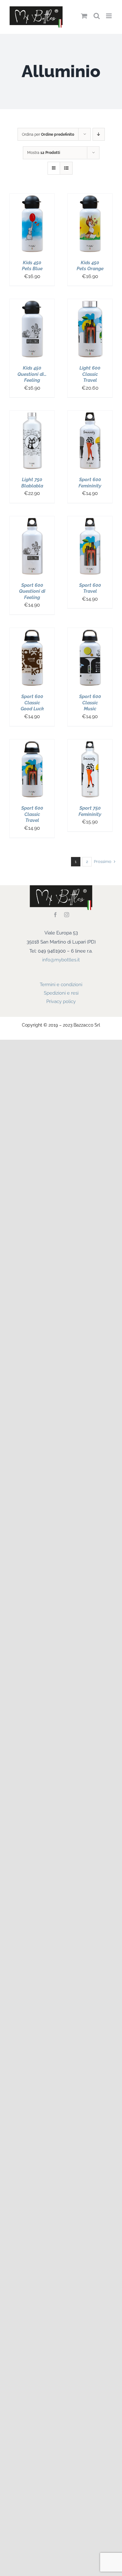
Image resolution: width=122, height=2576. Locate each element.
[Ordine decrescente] (99, 134)
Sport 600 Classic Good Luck (32, 703)
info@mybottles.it (61, 960)
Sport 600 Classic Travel (32, 814)
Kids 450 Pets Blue (32, 266)
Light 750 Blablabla (32, 483)
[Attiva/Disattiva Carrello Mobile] (84, 16)
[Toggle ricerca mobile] (97, 16)
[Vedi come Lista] (66, 168)
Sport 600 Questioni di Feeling (32, 591)
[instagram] (67, 915)
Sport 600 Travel (90, 588)
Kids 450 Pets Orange (90, 266)
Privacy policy (61, 1001)
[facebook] (55, 915)
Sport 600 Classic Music (90, 703)
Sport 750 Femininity (90, 811)
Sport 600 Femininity (90, 483)
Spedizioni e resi (61, 993)
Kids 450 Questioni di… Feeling (32, 374)
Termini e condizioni (61, 985)
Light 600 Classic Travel (90, 374)
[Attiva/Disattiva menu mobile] (109, 16)
